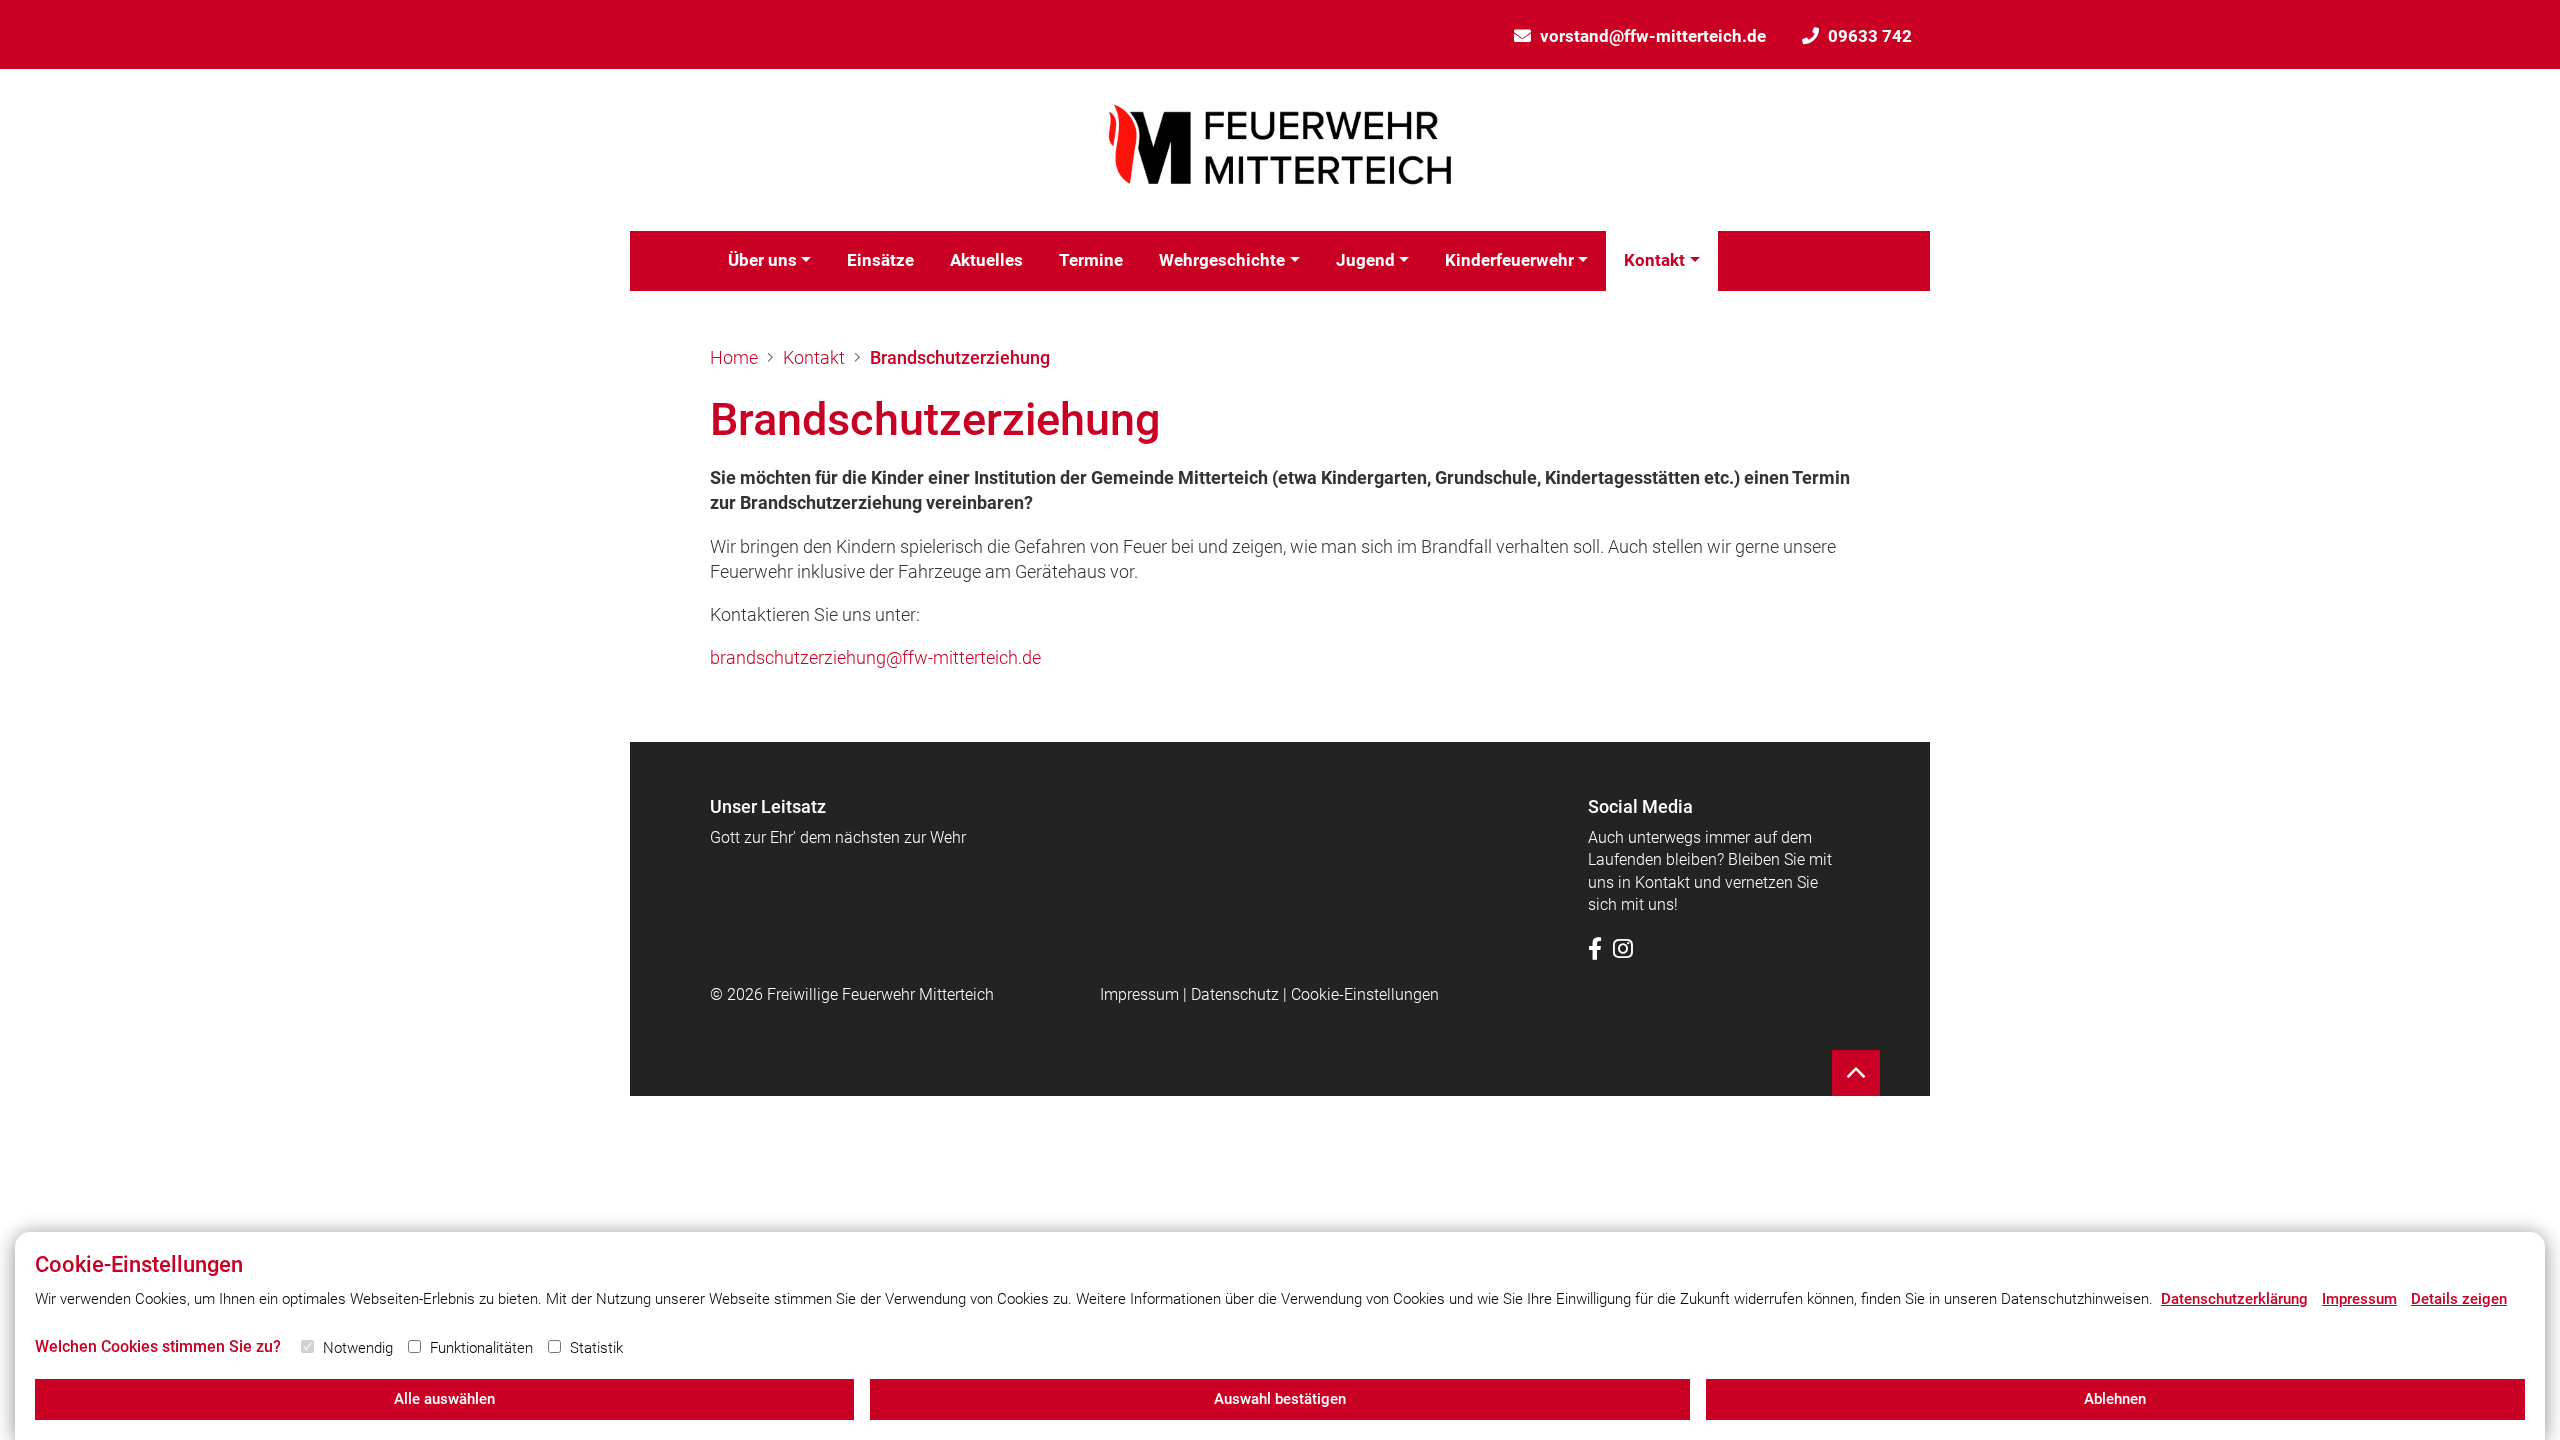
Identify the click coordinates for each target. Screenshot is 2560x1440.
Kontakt (1654, 260)
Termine (1091, 260)
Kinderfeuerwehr (1509, 260)
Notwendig (358, 1348)
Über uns (762, 260)
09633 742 (1870, 36)
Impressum (1139, 994)
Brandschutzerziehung (960, 357)
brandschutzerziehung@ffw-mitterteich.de (875, 657)
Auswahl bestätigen (1280, 1399)
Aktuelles (986, 260)
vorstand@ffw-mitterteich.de (1653, 36)
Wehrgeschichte (1222, 260)
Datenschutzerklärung (2234, 1299)
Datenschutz (1235, 994)
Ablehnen (2115, 1399)
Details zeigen (2459, 1299)
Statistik (596, 1348)
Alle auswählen (444, 1399)
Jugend (1365, 260)
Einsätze (880, 260)
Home (734, 357)
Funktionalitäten (481, 1348)
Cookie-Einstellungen (1365, 994)
